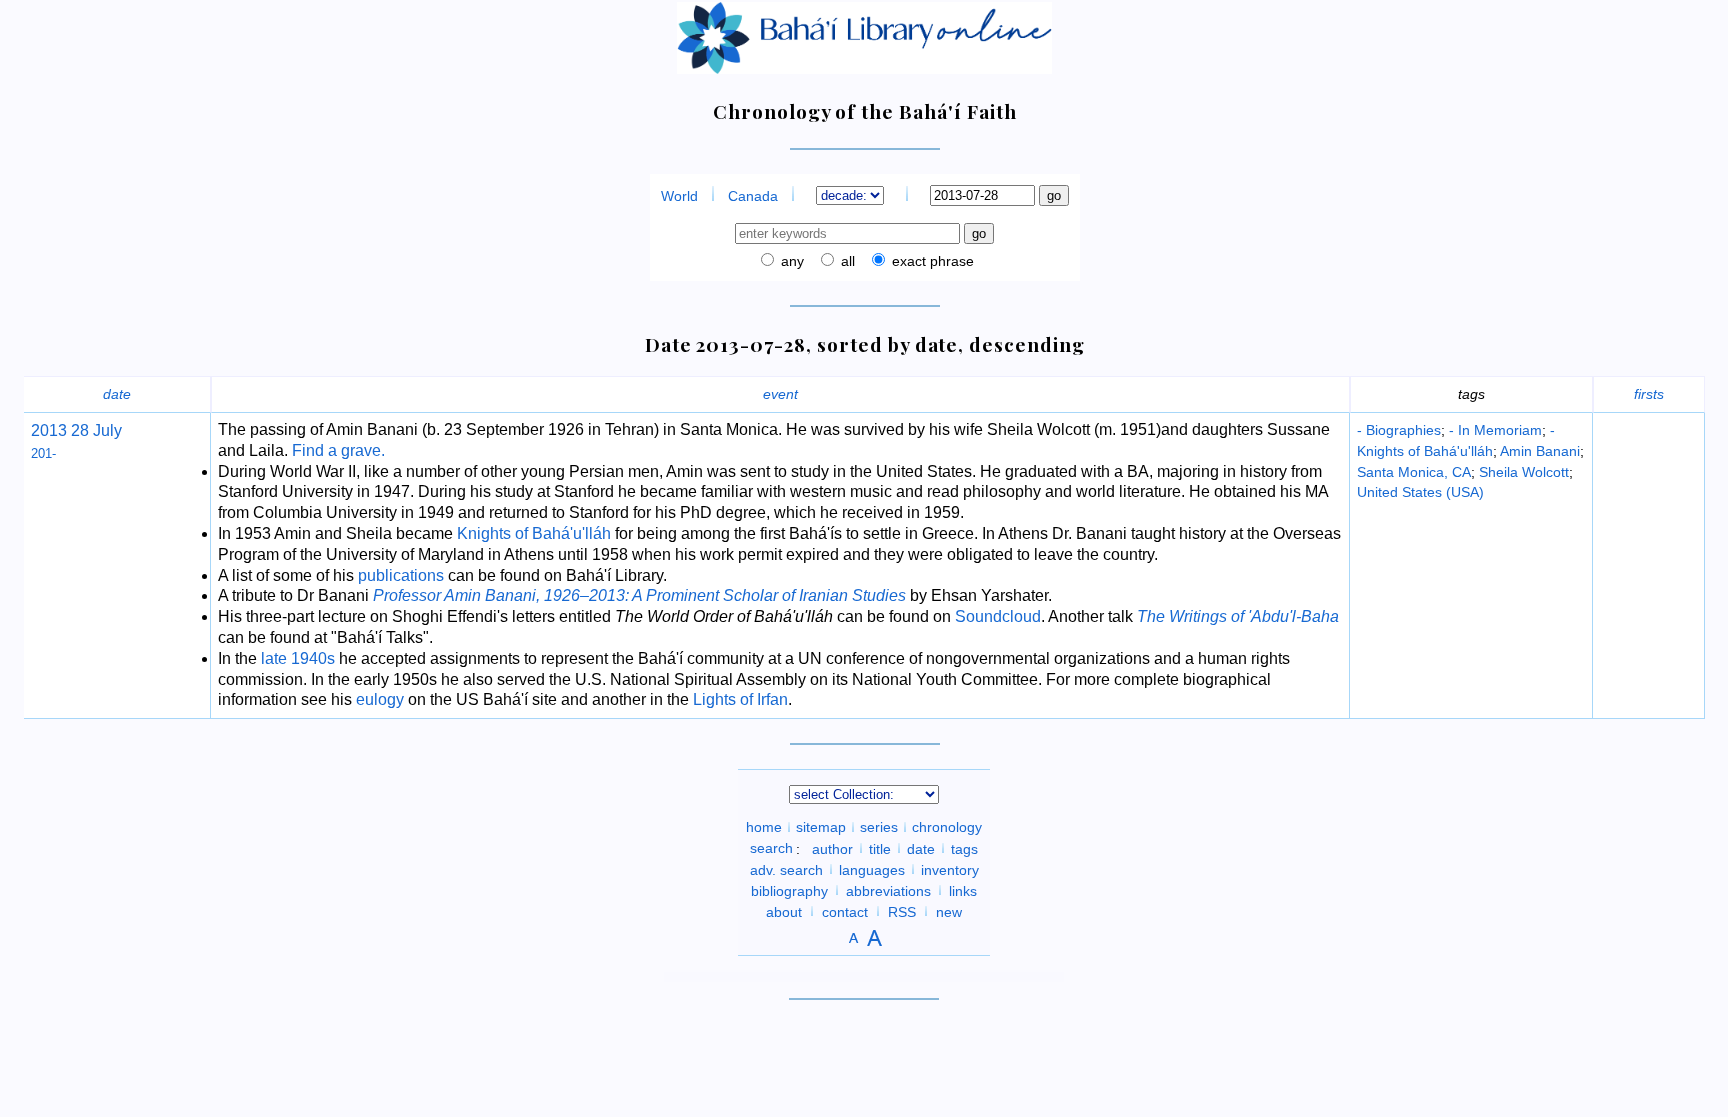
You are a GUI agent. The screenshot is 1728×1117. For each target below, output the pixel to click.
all (846, 261)
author (832, 848)
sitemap (821, 827)
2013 (49, 430)
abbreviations (888, 890)
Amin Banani (1540, 451)
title (880, 848)
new (949, 911)
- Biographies (1399, 430)
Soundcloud (998, 616)
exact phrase (931, 261)
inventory (950, 869)
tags (964, 848)
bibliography (789, 890)
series (879, 827)
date (117, 394)
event (780, 394)
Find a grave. (338, 450)
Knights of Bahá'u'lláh (534, 533)
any (790, 261)
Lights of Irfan (740, 699)
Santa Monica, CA (1414, 472)
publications (401, 575)
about (784, 911)
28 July (94, 430)
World (679, 196)
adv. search (786, 869)
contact (845, 911)
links (963, 890)
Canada (753, 196)
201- (43, 453)
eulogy (380, 699)
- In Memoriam (1495, 430)
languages (872, 869)
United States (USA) (1420, 492)
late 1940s (298, 658)
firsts (1649, 394)
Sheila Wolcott (1524, 472)
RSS (902, 911)
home (764, 827)
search (771, 848)
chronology (947, 827)
